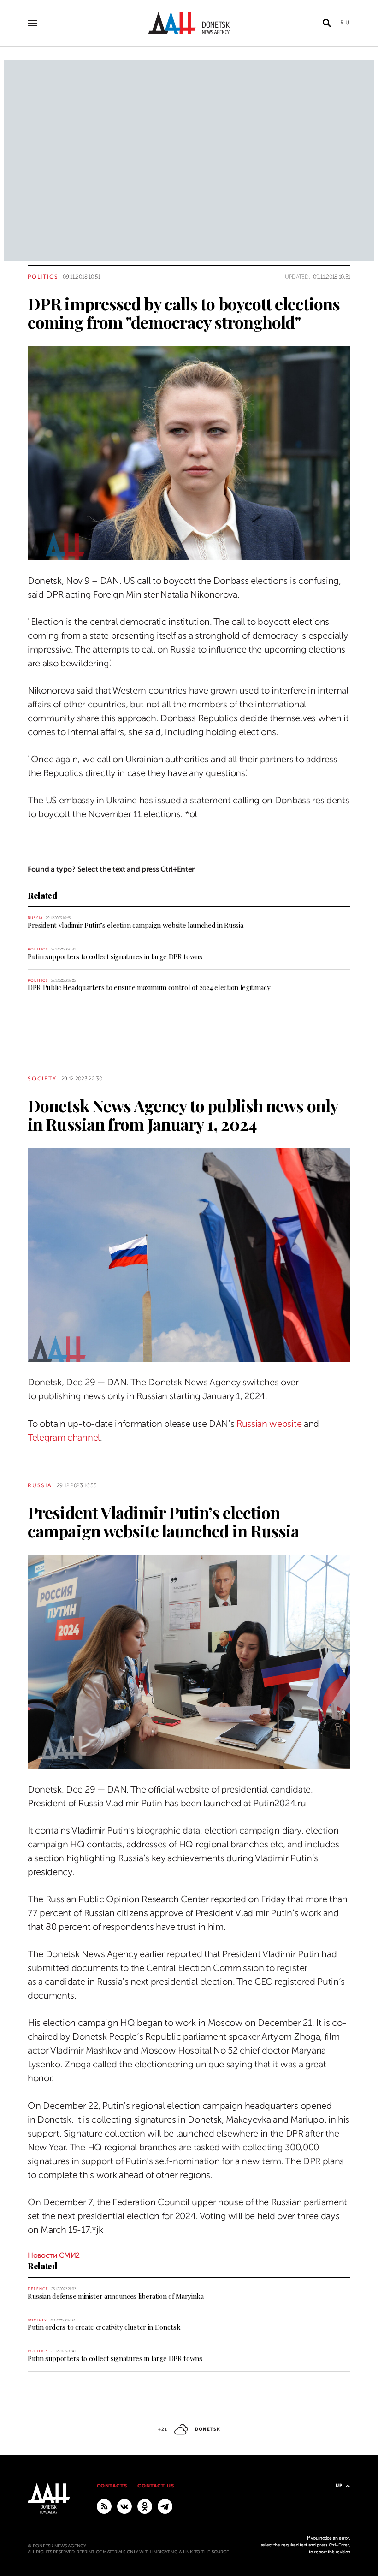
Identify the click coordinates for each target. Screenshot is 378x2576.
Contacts (112, 2486)
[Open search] (327, 23)
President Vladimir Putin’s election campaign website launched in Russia (135, 925)
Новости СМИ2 (54, 2255)
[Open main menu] (32, 23)
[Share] (11, 540)
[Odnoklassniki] (145, 2506)
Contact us (156, 2486)
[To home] (189, 23)
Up (339, 2485)
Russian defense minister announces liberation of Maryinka (116, 2296)
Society (42, 1079)
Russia (35, 918)
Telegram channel (64, 1438)
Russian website (269, 1424)
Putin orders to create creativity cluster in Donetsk (104, 2327)
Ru (345, 23)
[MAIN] (165, 2506)
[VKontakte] (124, 2506)
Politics (43, 277)
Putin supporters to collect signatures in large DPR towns (115, 956)
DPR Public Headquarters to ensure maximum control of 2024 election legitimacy (149, 987)
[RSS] (104, 2506)
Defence (38, 2289)
